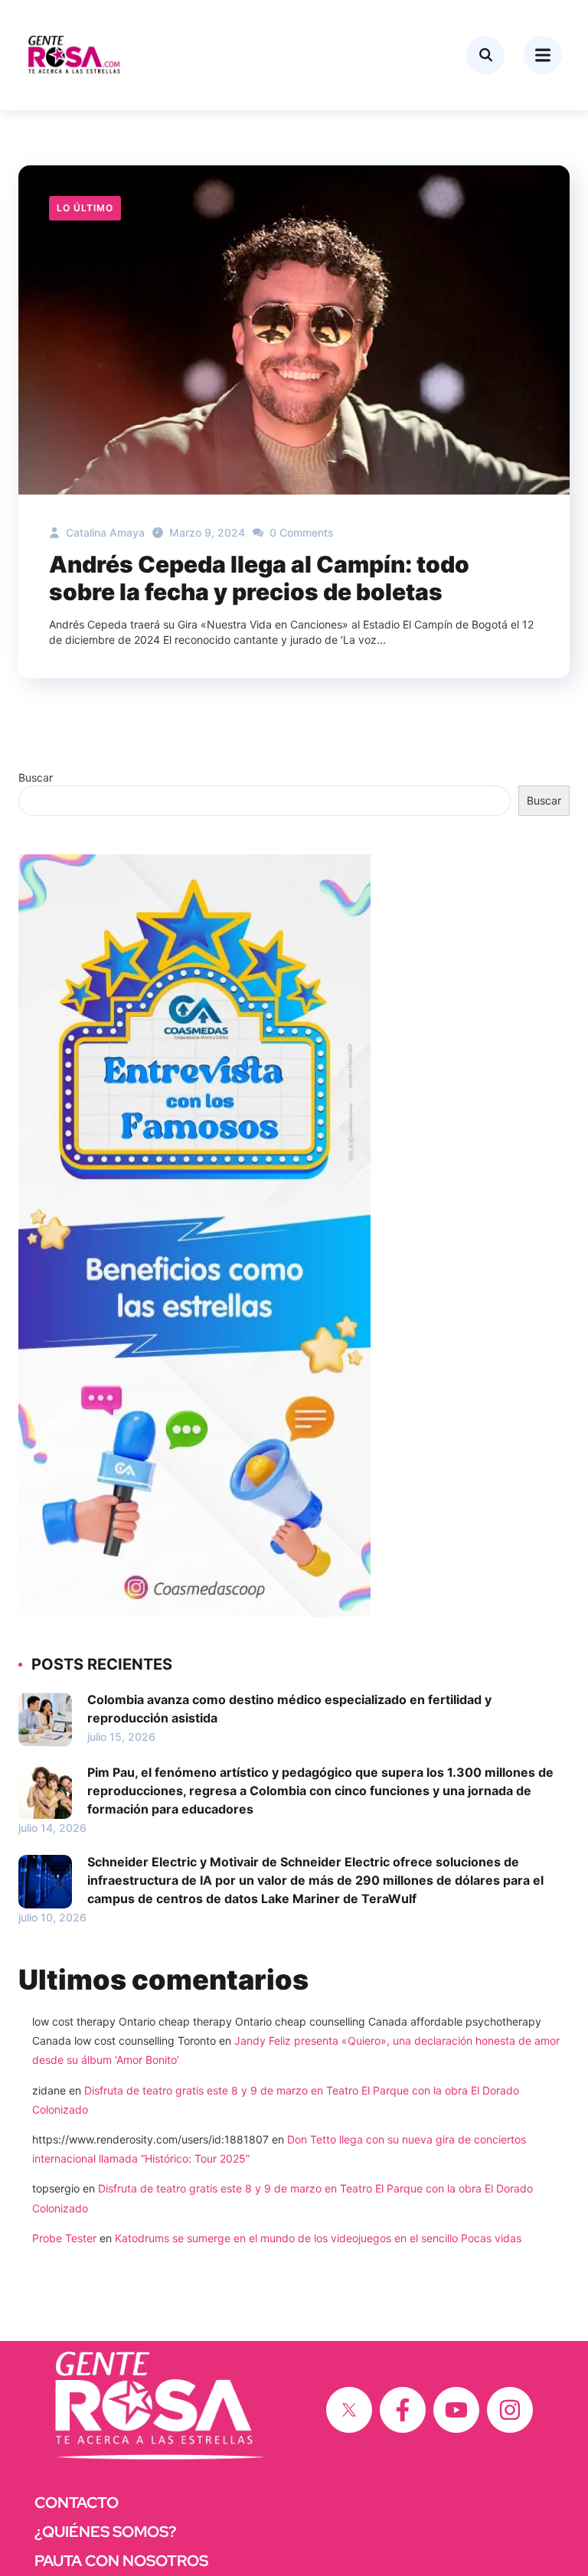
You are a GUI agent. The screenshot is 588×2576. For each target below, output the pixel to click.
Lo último (85, 208)
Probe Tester (64, 2238)
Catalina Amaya (104, 532)
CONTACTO (77, 2503)
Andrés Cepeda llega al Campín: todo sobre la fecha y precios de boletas (259, 578)
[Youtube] (456, 2410)
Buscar (36, 777)
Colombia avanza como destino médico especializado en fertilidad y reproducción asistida (289, 1709)
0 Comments (300, 532)
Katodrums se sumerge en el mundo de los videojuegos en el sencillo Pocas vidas (318, 2238)
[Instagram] (510, 2410)
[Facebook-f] (403, 2410)
